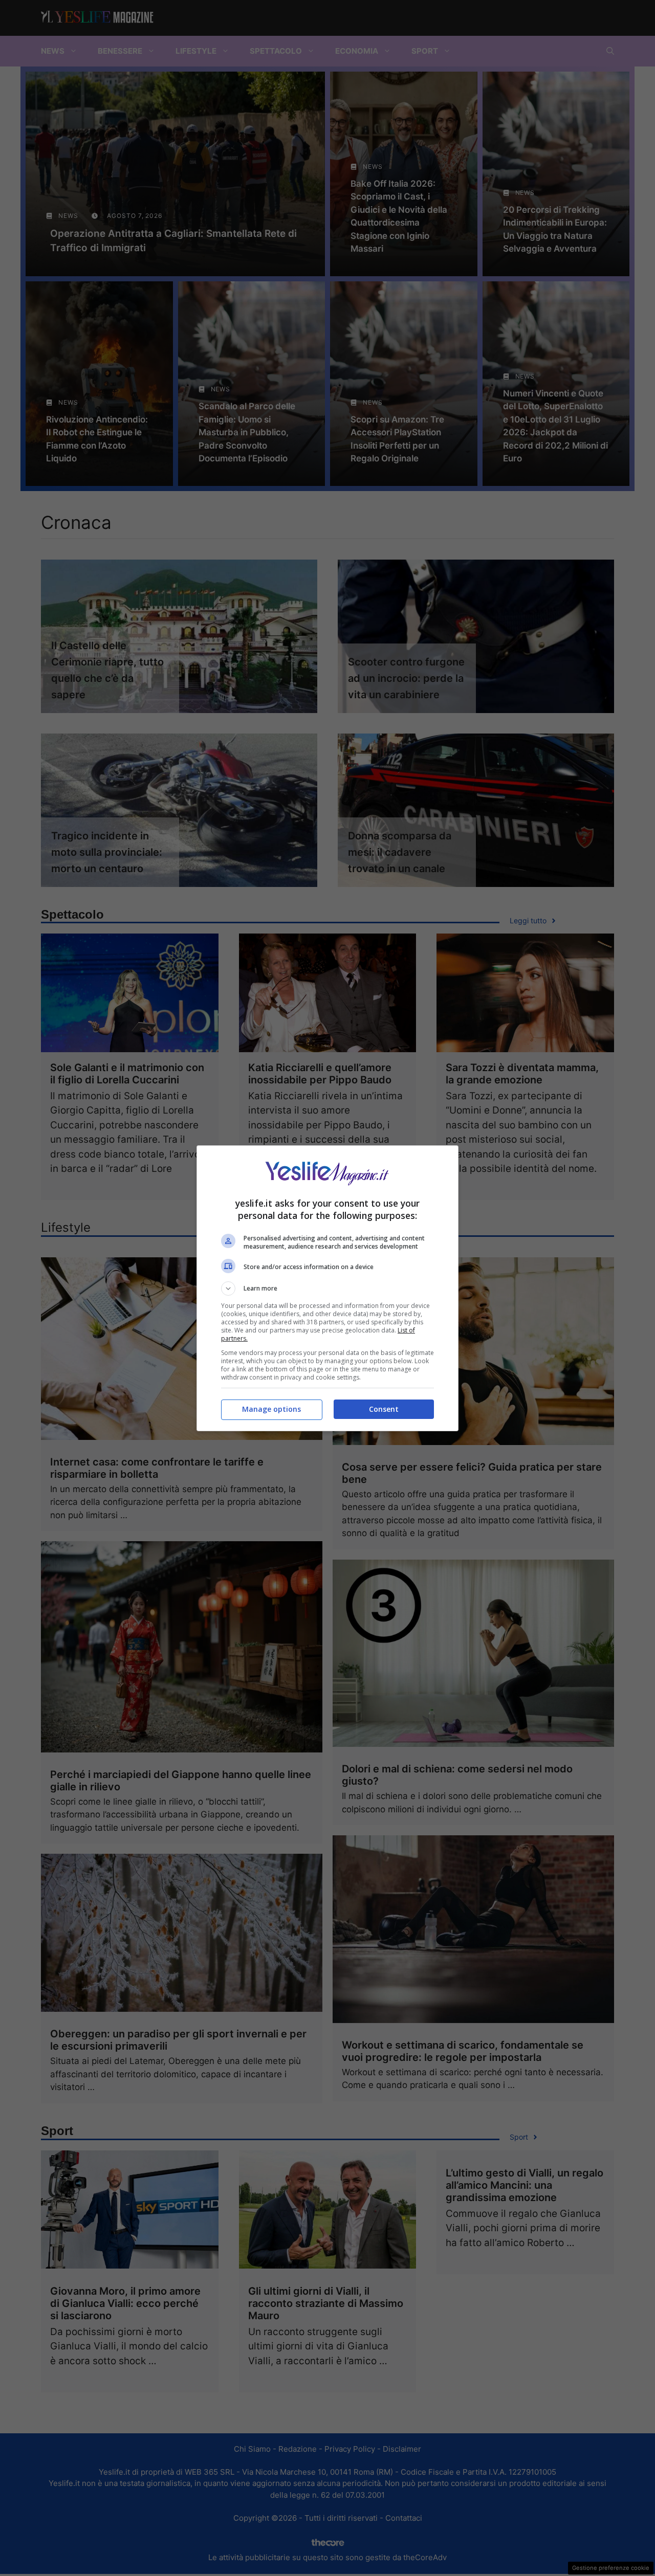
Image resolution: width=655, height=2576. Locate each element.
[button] (327, 1289)
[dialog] (327, 1288)
